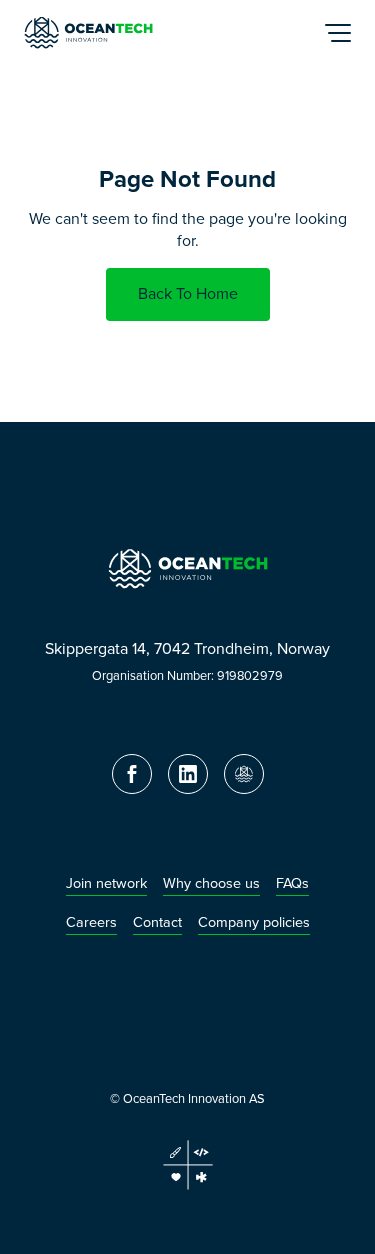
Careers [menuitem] (91, 922)
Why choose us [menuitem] (211, 883)
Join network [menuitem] (106, 883)
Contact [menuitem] (157, 922)
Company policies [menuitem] (254, 922)
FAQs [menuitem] (292, 883)
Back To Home (188, 293)
